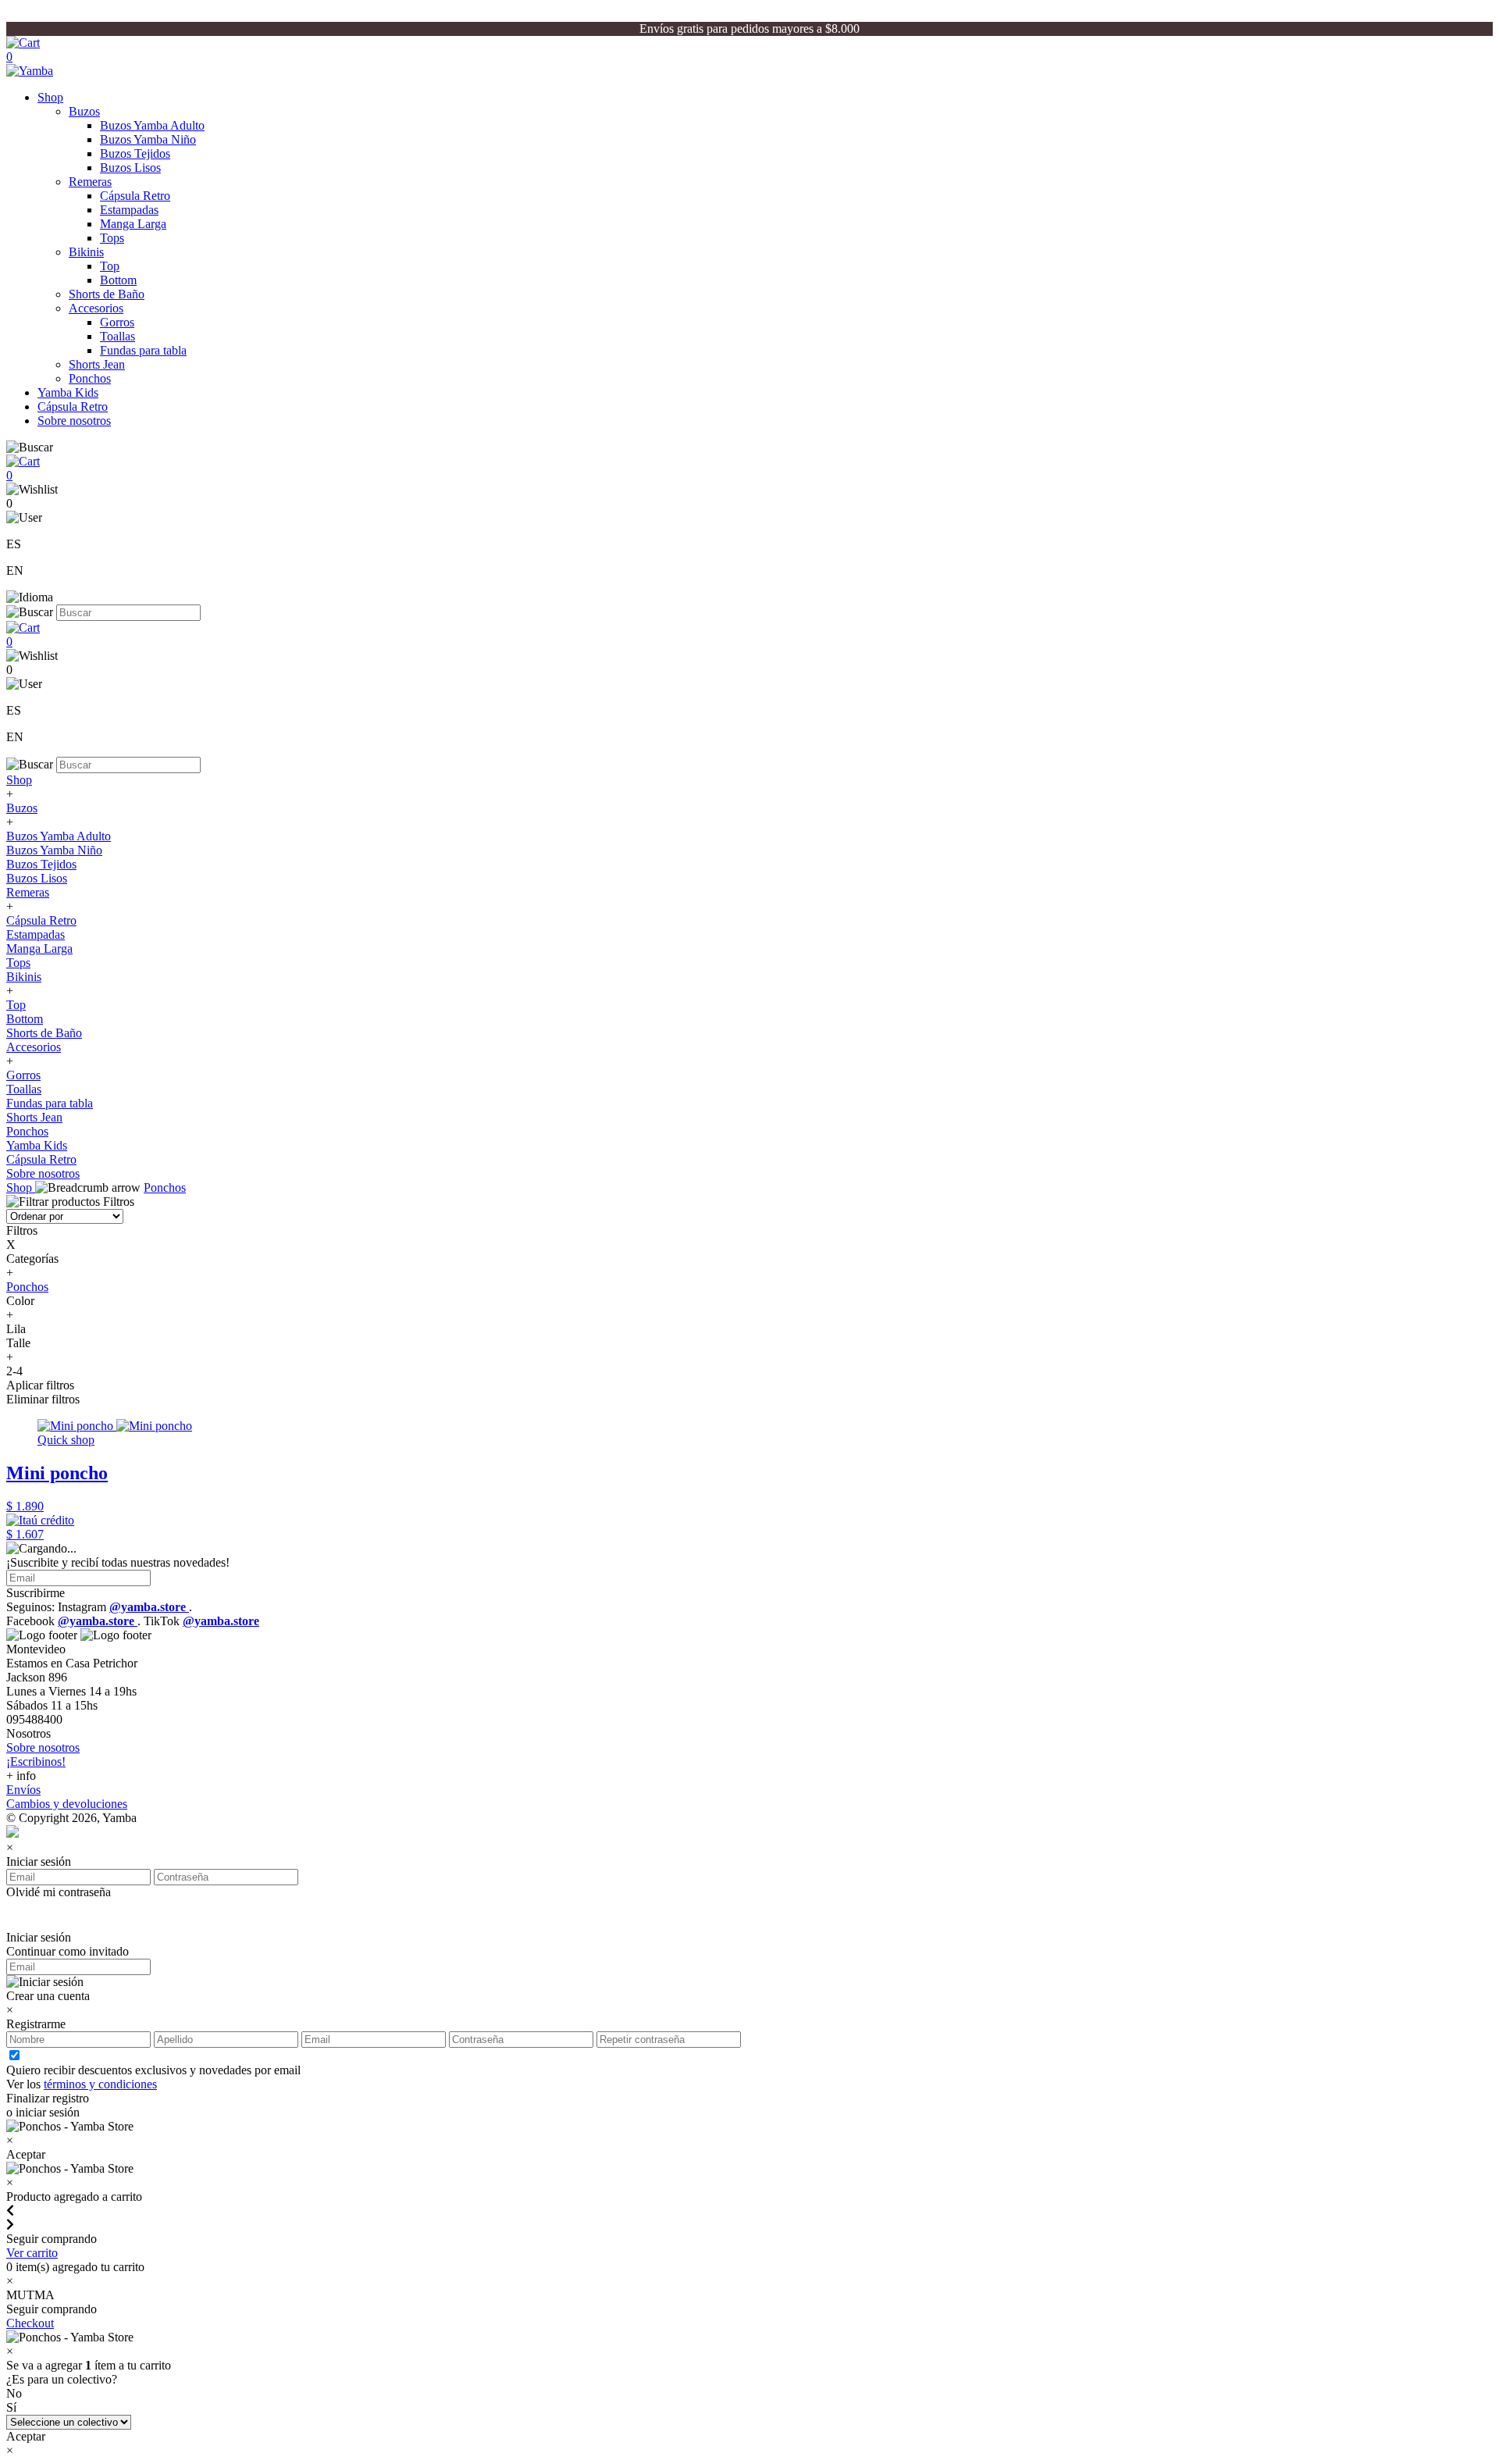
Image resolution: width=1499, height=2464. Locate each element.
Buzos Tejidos (135, 153)
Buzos (84, 111)
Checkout (30, 2323)
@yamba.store (149, 1607)
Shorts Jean (97, 364)
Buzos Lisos (130, 168)
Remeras (90, 182)
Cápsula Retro (135, 196)
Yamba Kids (68, 392)
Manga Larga (133, 224)
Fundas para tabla (143, 350)
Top (110, 266)
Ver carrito (32, 2253)
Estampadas (129, 210)
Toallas (117, 336)
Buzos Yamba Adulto (152, 125)
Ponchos (90, 378)
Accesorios (96, 308)
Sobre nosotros (74, 421)
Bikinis (86, 252)
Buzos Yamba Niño (148, 139)
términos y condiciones (100, 2084)
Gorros (117, 322)
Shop (50, 97)
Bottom (118, 280)
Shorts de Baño (107, 294)
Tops (112, 238)
